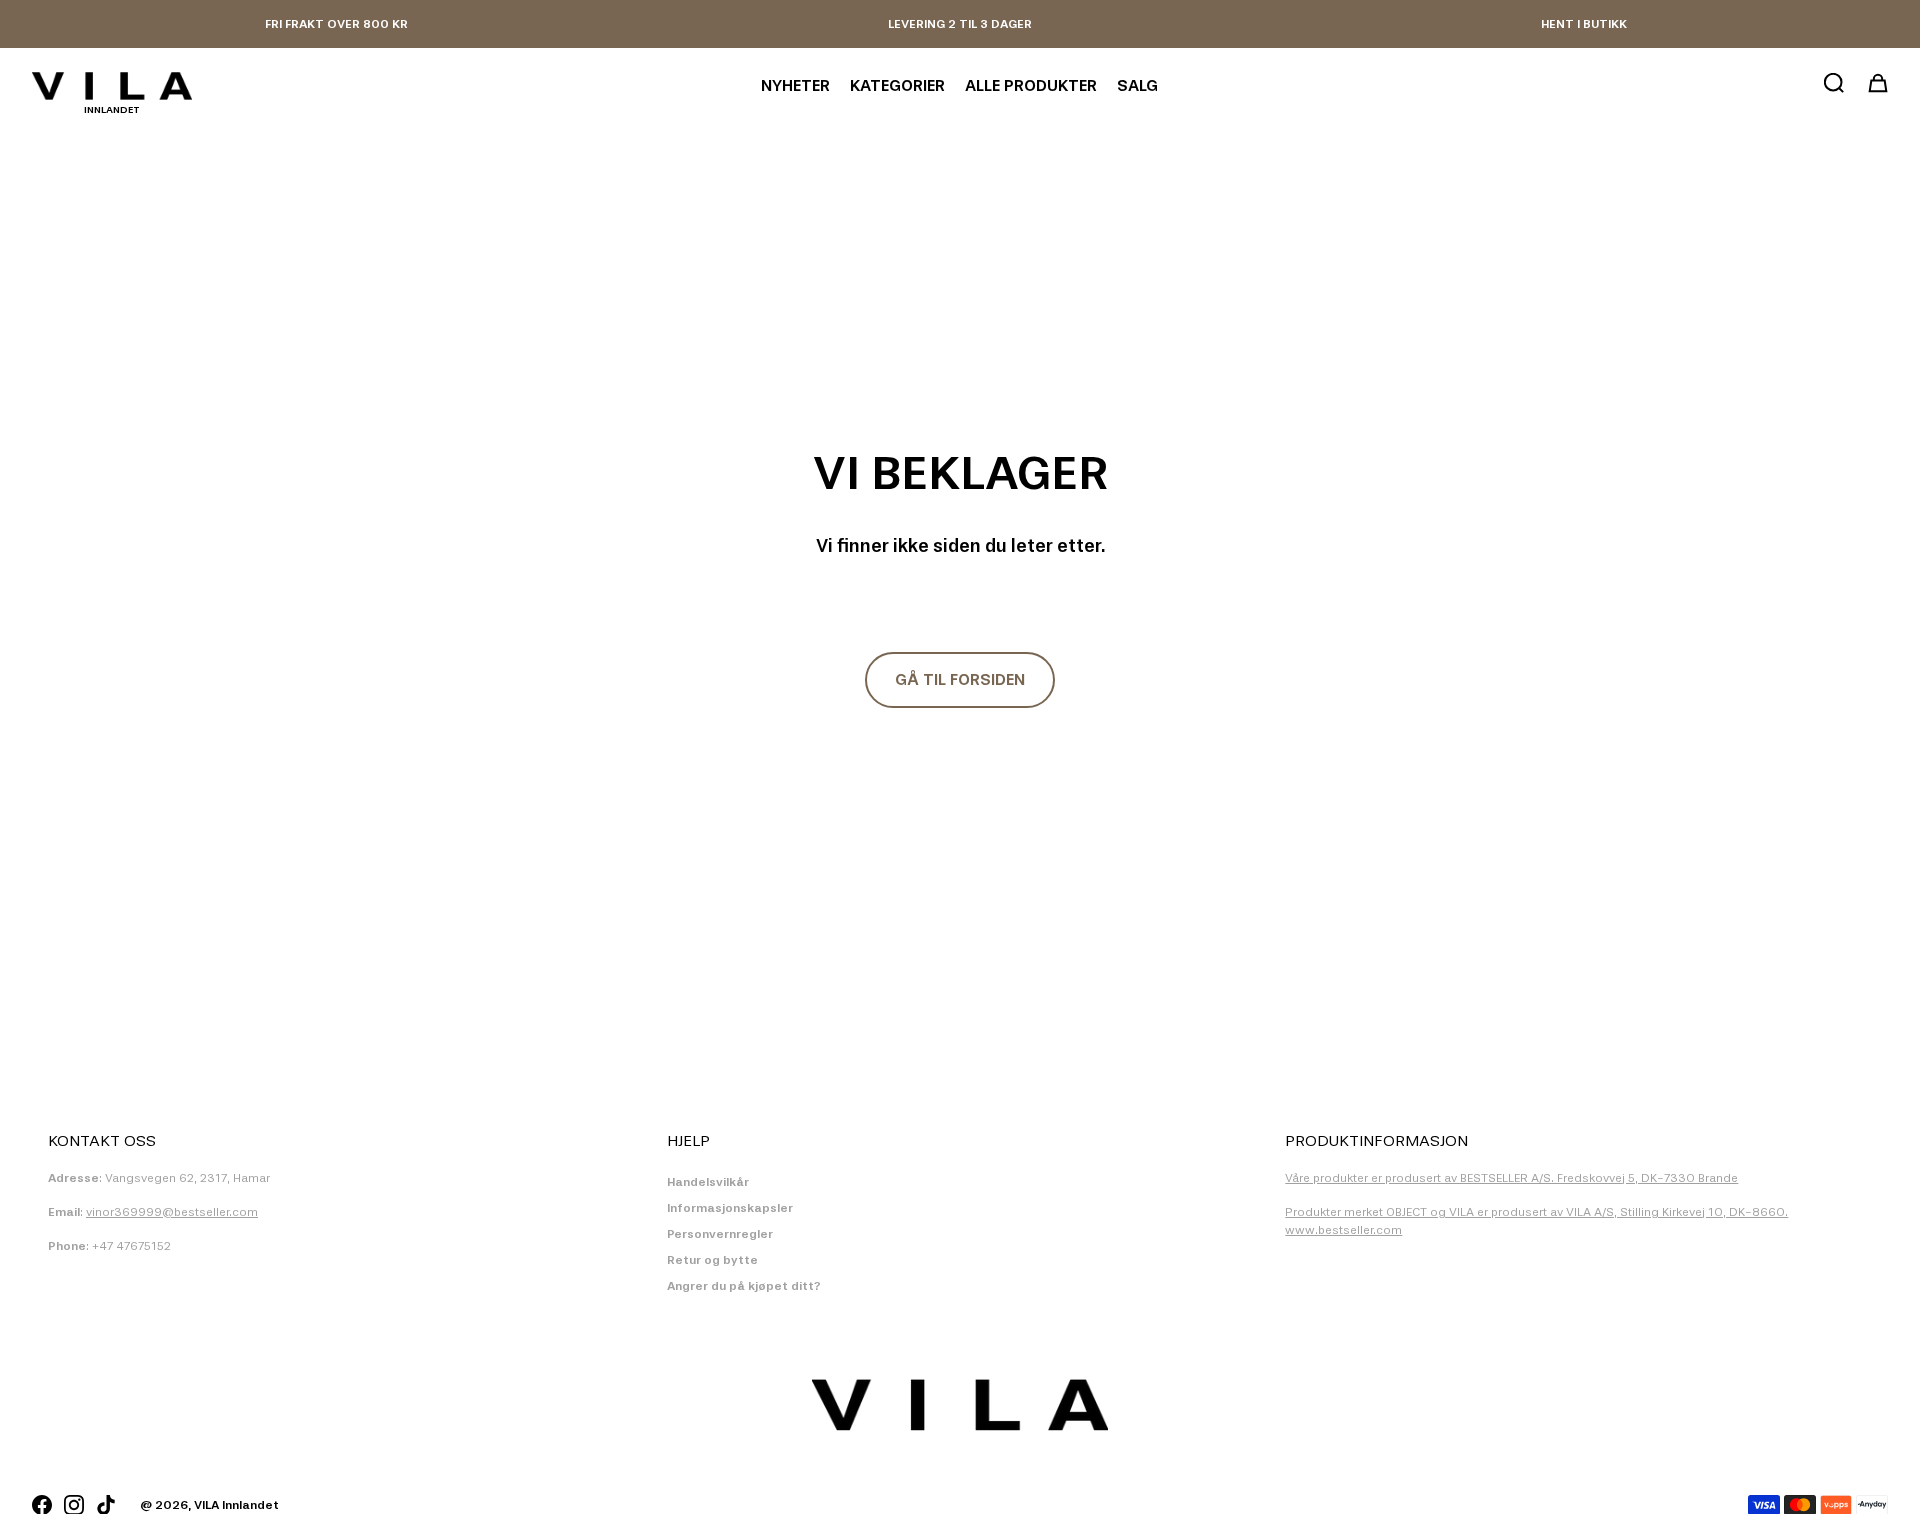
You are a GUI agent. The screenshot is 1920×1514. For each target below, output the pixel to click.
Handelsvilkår (708, 1182)
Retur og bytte (712, 1260)
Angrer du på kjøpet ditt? (744, 1286)
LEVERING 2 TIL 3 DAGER (960, 24)
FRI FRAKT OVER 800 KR (336, 24)
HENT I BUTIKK (1584, 24)
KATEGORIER (897, 85)
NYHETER (795, 85)
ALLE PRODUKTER (1031, 85)
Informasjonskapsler (730, 1208)
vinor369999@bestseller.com (172, 1212)
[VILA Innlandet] (112, 86)
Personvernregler (720, 1234)
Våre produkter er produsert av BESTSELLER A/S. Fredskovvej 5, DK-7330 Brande (1511, 1178)
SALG (1137, 85)
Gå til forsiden (960, 679)
